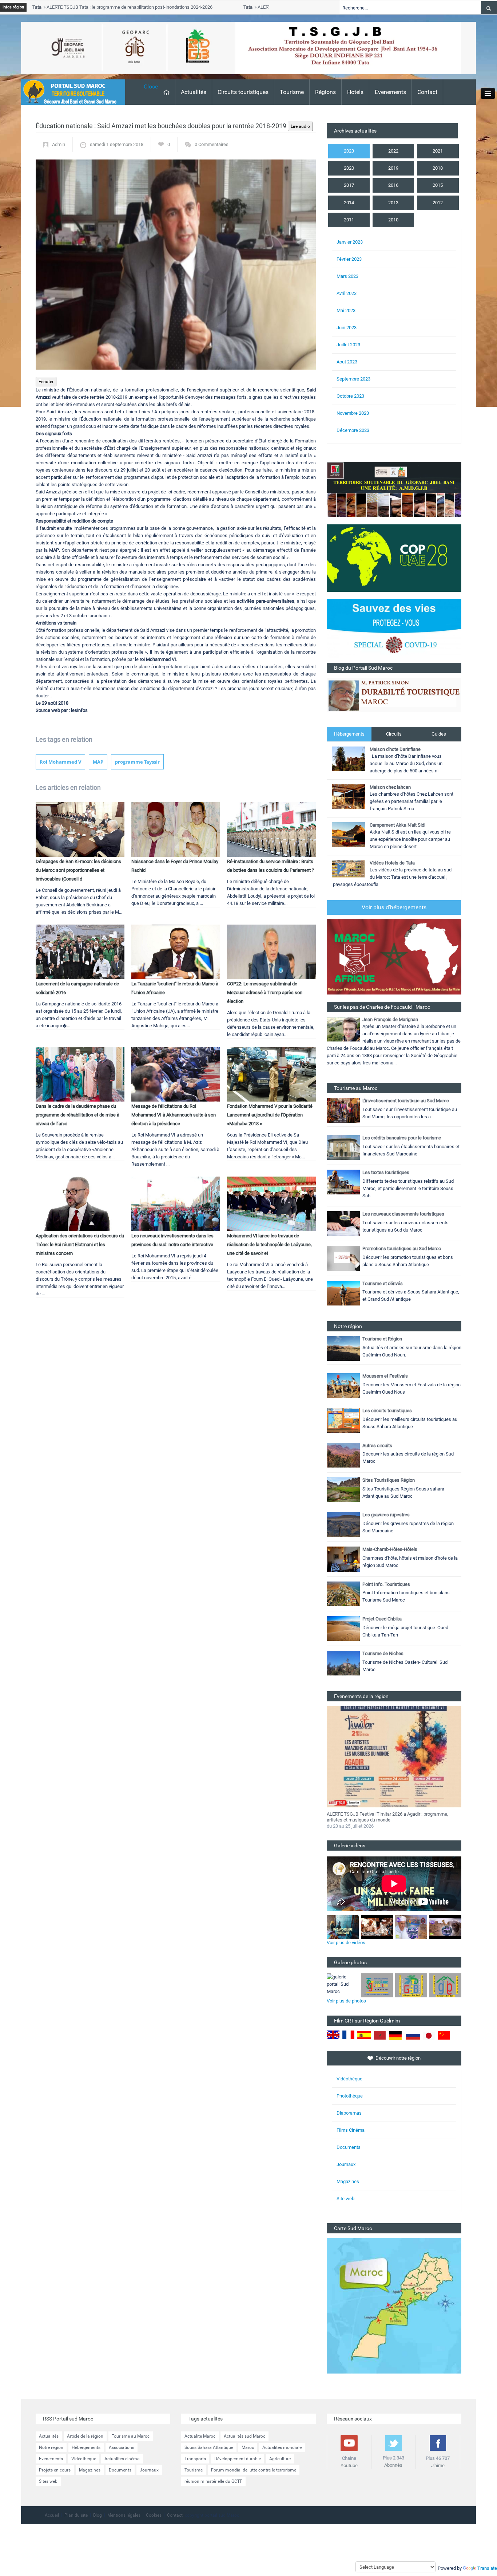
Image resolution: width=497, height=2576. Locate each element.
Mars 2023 (347, 276)
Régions (325, 92)
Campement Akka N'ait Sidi (397, 825)
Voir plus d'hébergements (394, 907)
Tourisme (292, 92)
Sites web (48, 2481)
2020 (349, 168)
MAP (98, 762)
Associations (122, 2447)
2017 (349, 185)
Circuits (394, 734)
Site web (345, 2199)
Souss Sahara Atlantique (209, 2447)
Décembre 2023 (353, 430)
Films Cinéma (351, 2130)
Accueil (52, 2515)
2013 (393, 203)
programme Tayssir (137, 762)
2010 (393, 220)
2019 (393, 168)
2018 (438, 168)
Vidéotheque (84, 2459)
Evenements (390, 92)
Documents (349, 2147)
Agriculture (280, 2459)
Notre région (51, 2447)
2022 (393, 151)
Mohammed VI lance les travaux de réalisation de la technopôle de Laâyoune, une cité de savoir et (269, 1244)
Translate (487, 2568)
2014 (349, 203)
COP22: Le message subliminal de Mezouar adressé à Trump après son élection (265, 992)
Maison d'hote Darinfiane (395, 749)
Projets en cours (55, 2470)
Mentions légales (124, 2515)
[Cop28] (394, 558)
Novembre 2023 (353, 413)
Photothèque (350, 2096)
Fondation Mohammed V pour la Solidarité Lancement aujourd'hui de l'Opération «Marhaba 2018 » (270, 1115)
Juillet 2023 (348, 345)
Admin (59, 144)
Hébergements (349, 734)
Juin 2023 (347, 328)
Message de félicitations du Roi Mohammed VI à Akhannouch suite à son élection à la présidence (174, 1115)
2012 (438, 203)
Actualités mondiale (282, 2447)
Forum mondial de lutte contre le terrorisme (254, 2470)
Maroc (248, 2447)
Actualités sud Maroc (244, 2436)
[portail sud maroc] (69, 92)
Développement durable (238, 2459)
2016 (393, 185)
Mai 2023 (346, 310)
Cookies (154, 2515)
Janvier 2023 (350, 242)
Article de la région (85, 2436)
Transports (195, 2459)
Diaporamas (349, 2113)
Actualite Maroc (200, 2436)
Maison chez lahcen (390, 787)
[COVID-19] (394, 631)
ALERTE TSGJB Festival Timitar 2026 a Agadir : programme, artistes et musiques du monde (387, 1817)
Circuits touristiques (243, 92)
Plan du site (76, 2515)
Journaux (346, 2164)
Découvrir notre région (398, 2058)
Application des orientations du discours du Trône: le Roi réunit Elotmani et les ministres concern (80, 1244)
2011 (349, 220)
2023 (349, 151)
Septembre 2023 (353, 379)
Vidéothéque (349, 2079)
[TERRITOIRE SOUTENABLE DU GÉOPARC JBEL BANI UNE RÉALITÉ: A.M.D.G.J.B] (394, 489)
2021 (438, 151)
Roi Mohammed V (60, 762)
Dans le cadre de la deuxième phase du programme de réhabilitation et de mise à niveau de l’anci (77, 1115)
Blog (98, 2515)
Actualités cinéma (122, 2459)
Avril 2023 (347, 293)
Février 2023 (349, 259)
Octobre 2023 (350, 396)
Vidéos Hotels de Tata (392, 863)
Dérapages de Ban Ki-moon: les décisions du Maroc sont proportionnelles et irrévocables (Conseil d (78, 870)
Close (151, 86)
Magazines (348, 2181)
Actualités (194, 92)
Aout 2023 (347, 362)
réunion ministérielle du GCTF (213, 2481)
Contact (427, 92)
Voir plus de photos (346, 2001)
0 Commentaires (212, 144)
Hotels (355, 92)
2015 (438, 185)
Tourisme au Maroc (131, 2436)
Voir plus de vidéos (346, 1943)
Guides (439, 734)
